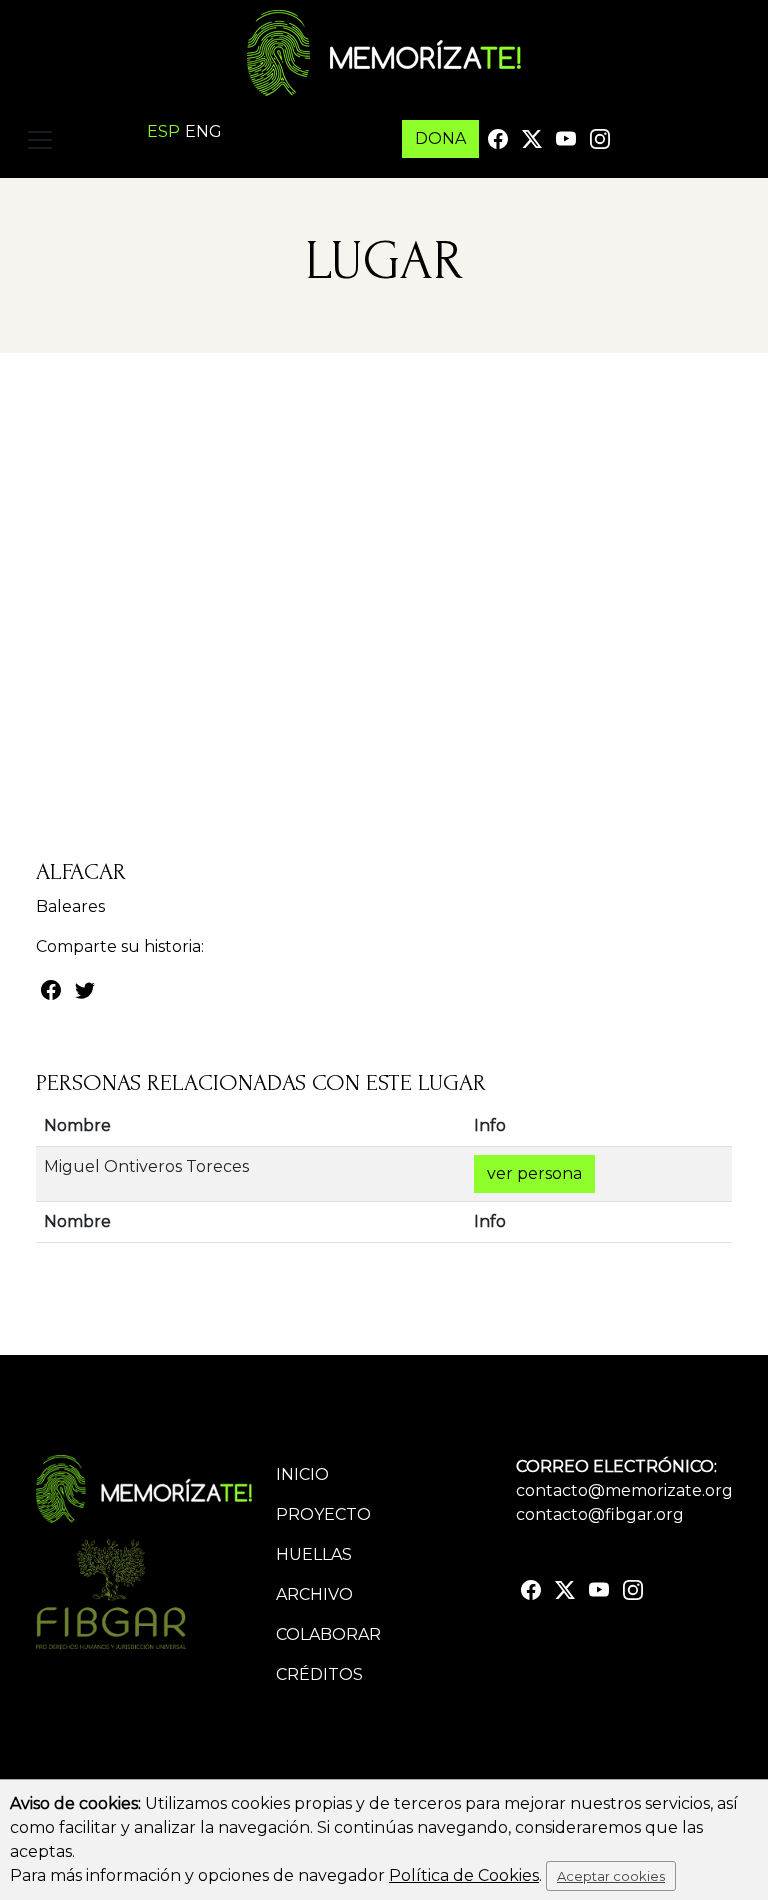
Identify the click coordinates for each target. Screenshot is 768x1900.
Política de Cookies (464, 1875)
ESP (163, 131)
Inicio (302, 1474)
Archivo (314, 1594)
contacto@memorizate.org (624, 1490)
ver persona (534, 1173)
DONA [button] (440, 138)
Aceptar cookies (611, 1876)
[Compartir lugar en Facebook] (51, 988)
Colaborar (328, 1634)
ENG (203, 131)
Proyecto (323, 1514)
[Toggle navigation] (40, 140)
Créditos (319, 1674)
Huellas (314, 1554)
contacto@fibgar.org (600, 1514)
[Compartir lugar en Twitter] (85, 988)
